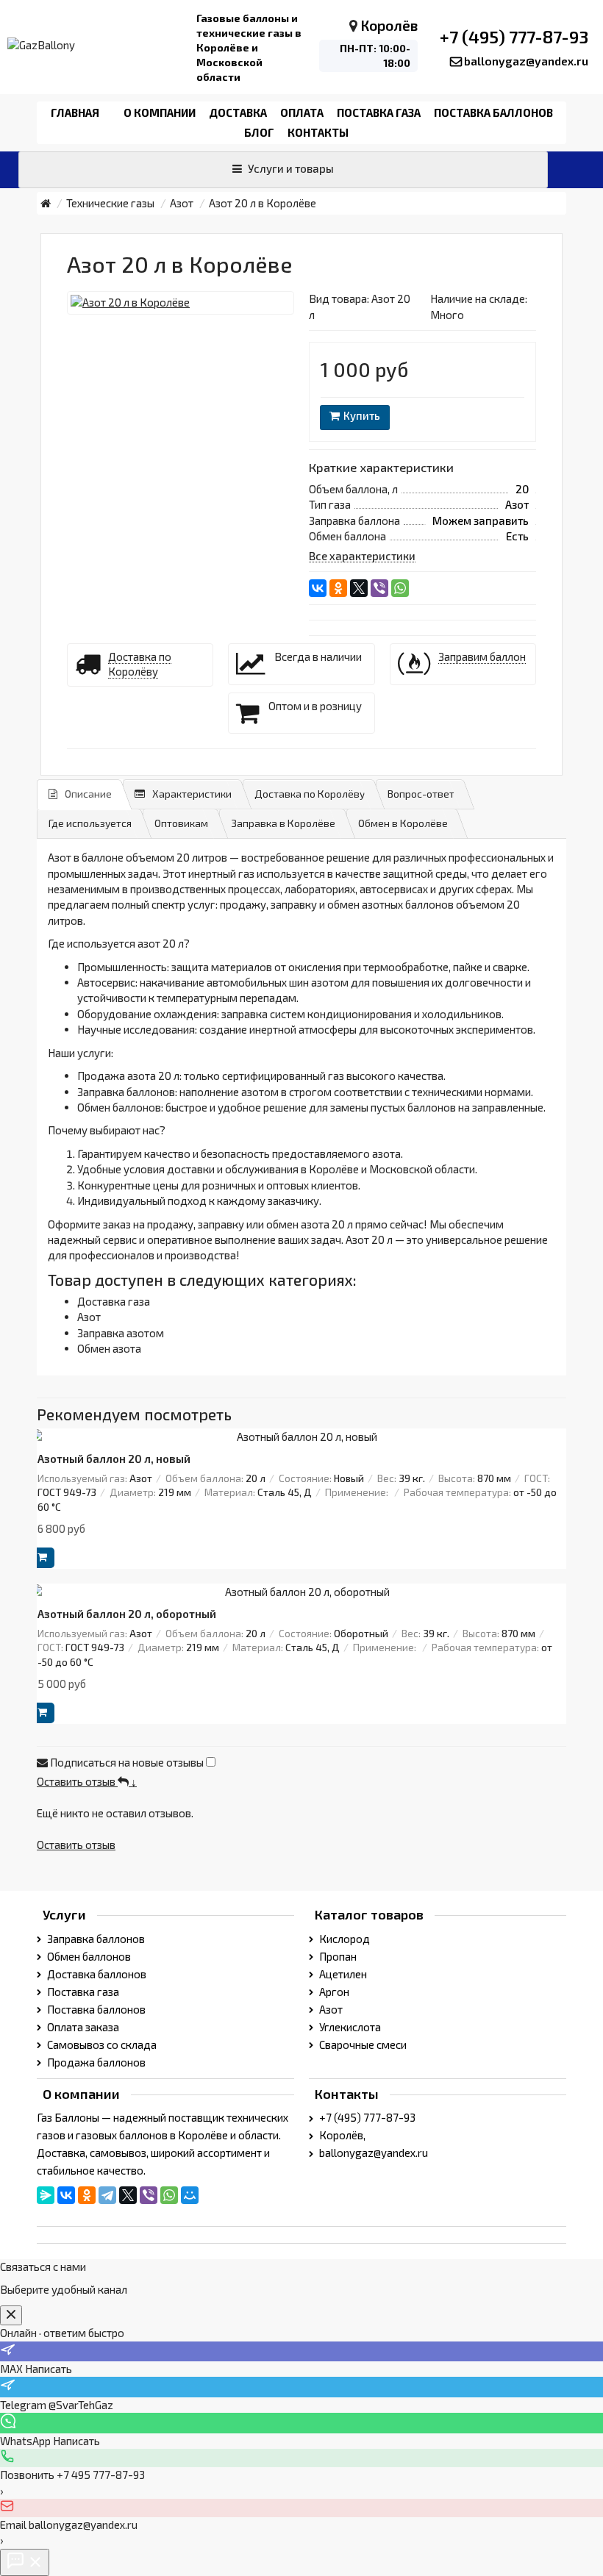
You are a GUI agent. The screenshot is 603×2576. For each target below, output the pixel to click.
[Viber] (379, 588)
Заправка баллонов (95, 1939)
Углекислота (349, 2027)
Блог (259, 132)
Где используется (90, 823)
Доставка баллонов (96, 1974)
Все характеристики (362, 556)
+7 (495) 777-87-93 (514, 37)
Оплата (302, 112)
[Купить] (42, 1558)
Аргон (333, 1992)
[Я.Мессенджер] (46, 2195)
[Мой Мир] (190, 2195)
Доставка (238, 112)
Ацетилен (342, 1974)
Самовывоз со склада (101, 2044)
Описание (88, 794)
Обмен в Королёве (403, 823)
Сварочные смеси (362, 2044)
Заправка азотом (121, 1333)
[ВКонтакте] (318, 588)
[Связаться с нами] (25, 2562)
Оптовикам (181, 823)
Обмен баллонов (88, 1956)
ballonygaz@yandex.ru (526, 61)
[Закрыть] (11, 2315)
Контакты (318, 132)
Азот (89, 1317)
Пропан (337, 1956)
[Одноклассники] (338, 588)
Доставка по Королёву (310, 794)
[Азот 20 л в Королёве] (181, 303)
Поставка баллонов (493, 112)
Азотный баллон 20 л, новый (114, 1459)
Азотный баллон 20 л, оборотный (127, 1614)
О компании (160, 112)
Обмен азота (109, 1348)
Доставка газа (114, 1301)
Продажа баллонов (95, 2062)
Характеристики (192, 794)
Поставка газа (379, 112)
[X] (359, 588)
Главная (75, 112)
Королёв (389, 25)
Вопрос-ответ (421, 794)
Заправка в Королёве (283, 823)
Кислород (343, 1939)
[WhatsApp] (400, 588)
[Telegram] (107, 2195)
